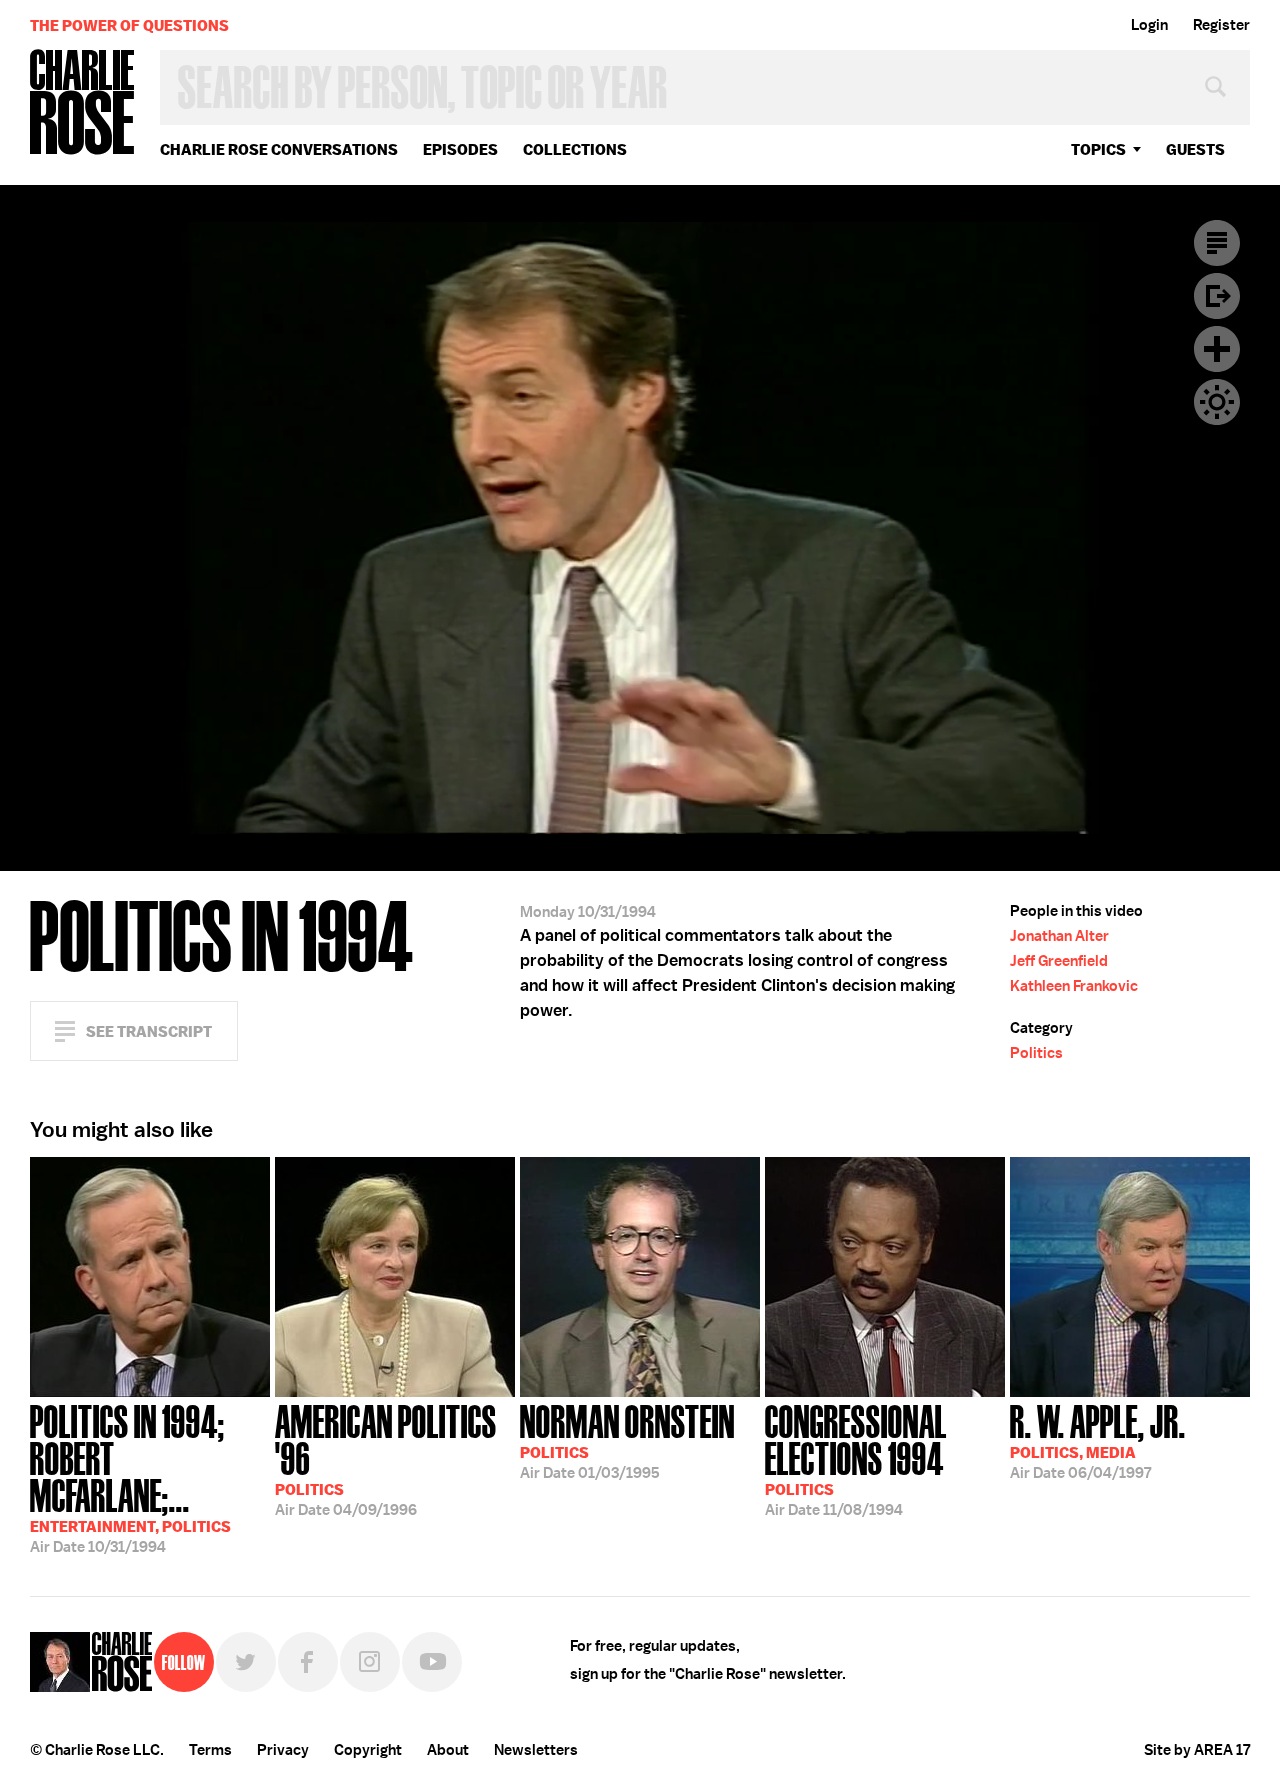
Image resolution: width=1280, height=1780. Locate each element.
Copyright (368, 1750)
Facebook (308, 1662)
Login (1149, 25)
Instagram (370, 1662)
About (448, 1750)
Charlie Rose (83, 103)
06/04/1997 (1098, 1440)
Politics (1036, 1053)
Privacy (283, 1750)
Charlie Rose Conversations (279, 149)
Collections (575, 149)
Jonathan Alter (1059, 936)
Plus (1217, 349)
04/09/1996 (386, 1458)
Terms (210, 1750)
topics (1098, 149)
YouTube (432, 1662)
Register (1221, 25)
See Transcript (149, 1031)
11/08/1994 (856, 1458)
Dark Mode (1217, 402)
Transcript (1217, 243)
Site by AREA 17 (1197, 1750)
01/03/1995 (627, 1440)
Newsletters (536, 1750)
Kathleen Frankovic (1074, 986)
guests (1195, 149)
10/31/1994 (130, 1477)
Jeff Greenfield (1059, 961)
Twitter (246, 1662)
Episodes (460, 149)
